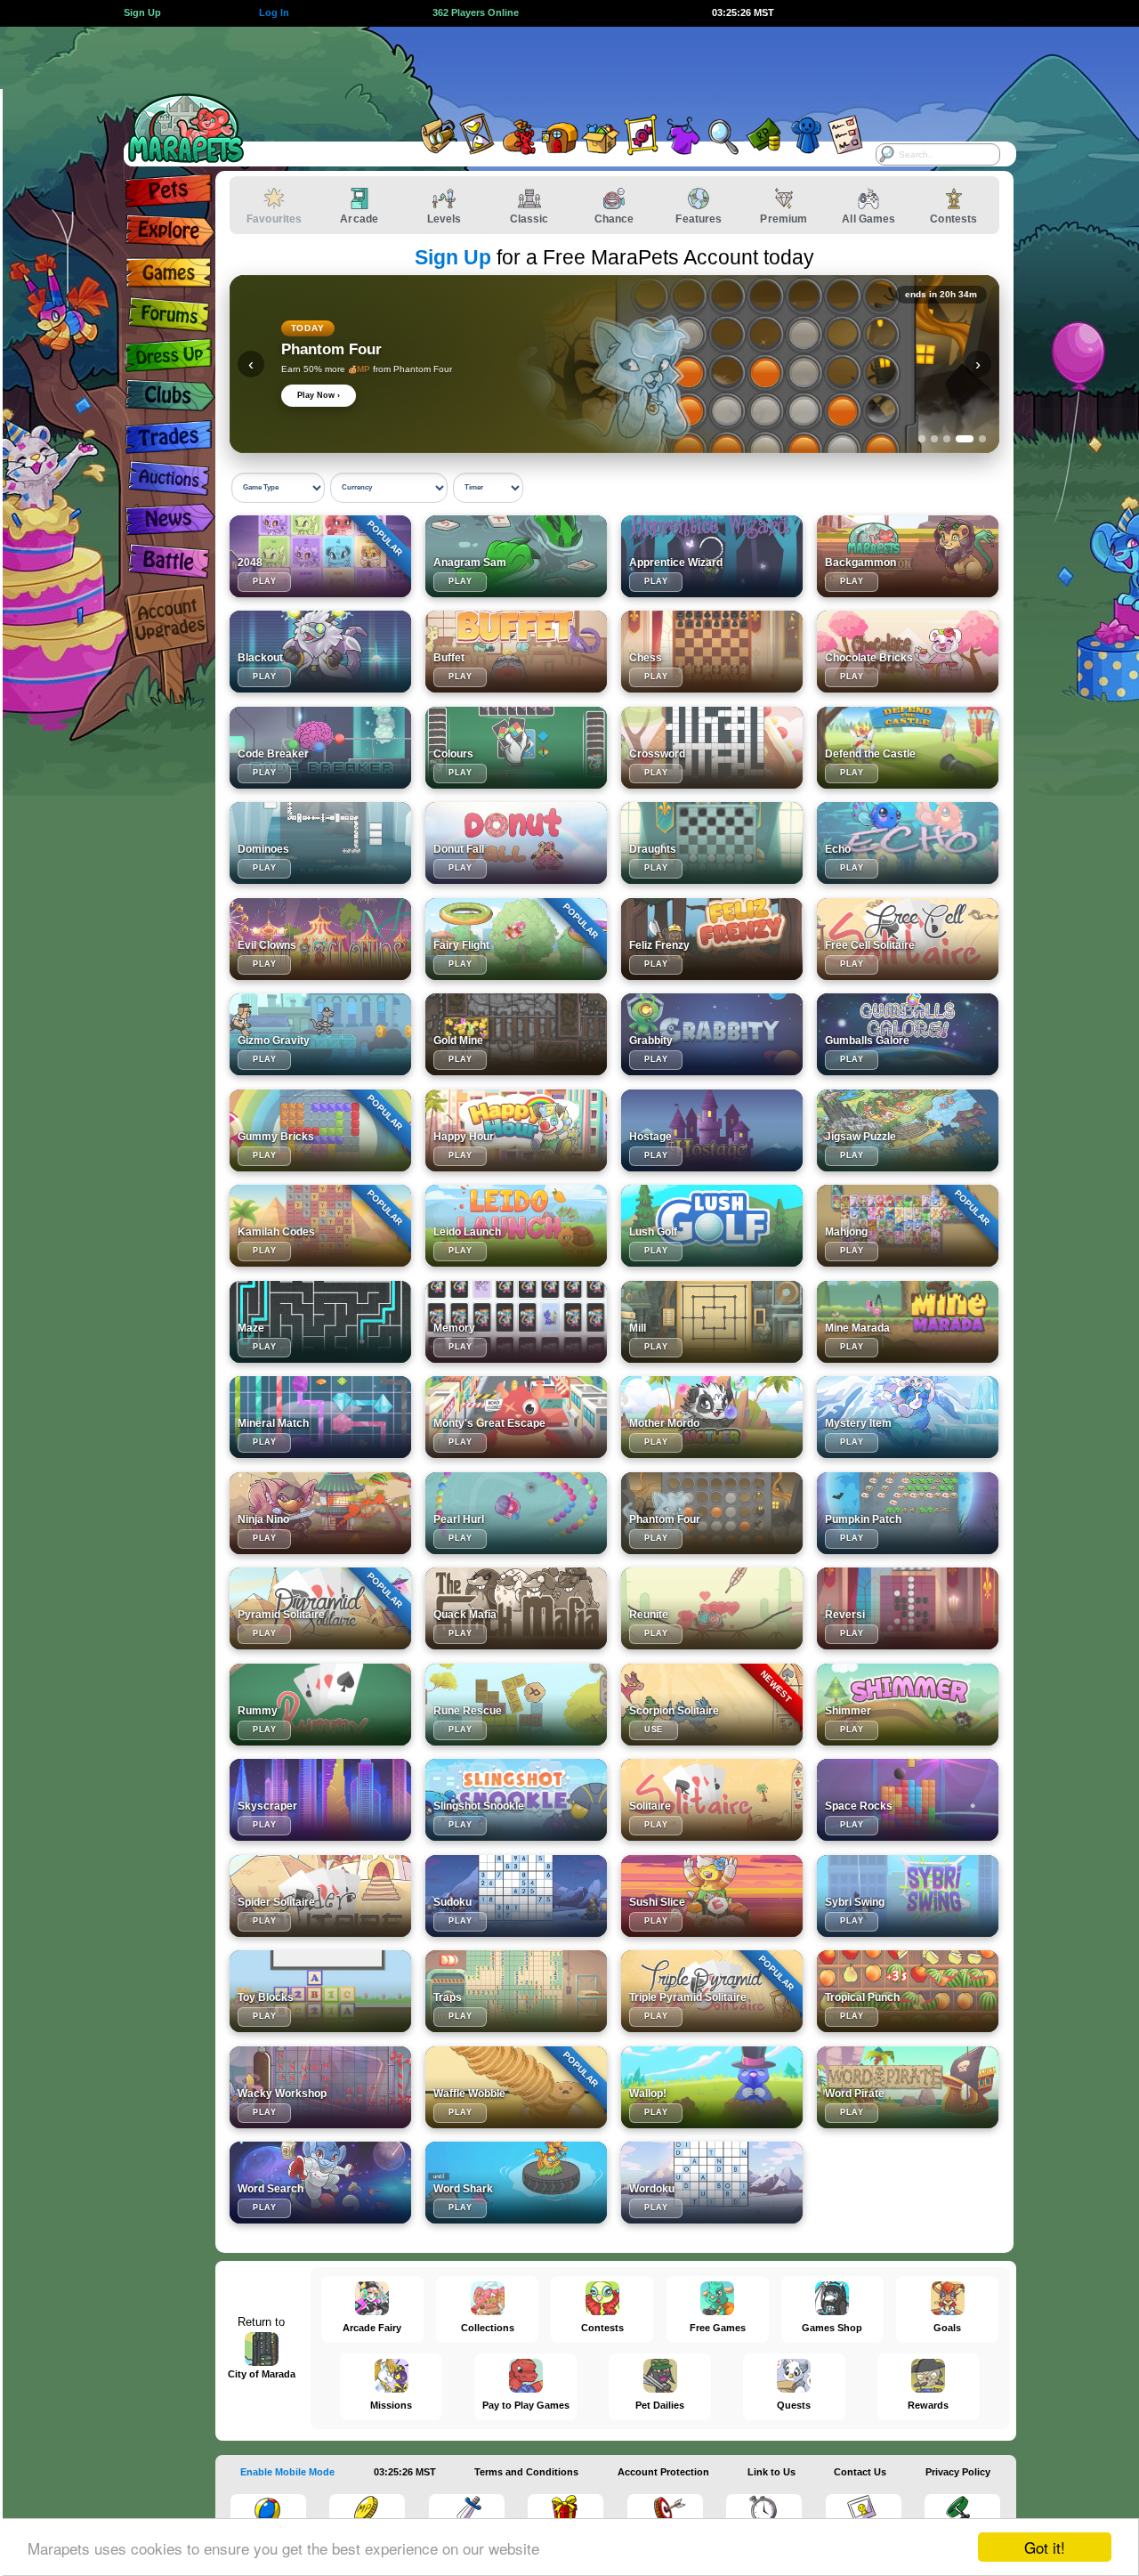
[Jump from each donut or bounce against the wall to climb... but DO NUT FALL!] (516, 843)
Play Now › (319, 395)
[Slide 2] (934, 439)
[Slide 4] (965, 439)
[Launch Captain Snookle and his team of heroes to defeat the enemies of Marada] (516, 1800)
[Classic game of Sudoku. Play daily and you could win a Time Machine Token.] (516, 1896)
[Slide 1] (922, 439)
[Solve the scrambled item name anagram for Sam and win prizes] (516, 556)
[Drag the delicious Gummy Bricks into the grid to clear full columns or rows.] (320, 1130)
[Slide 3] (947, 439)
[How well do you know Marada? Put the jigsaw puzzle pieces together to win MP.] (908, 1130)
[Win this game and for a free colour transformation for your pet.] (516, 748)
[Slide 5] (982, 439)
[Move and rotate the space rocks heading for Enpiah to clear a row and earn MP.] (908, 1800)
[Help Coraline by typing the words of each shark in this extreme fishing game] (516, 2183)
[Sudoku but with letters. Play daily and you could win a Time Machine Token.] (712, 2183)
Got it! (1045, 2547)
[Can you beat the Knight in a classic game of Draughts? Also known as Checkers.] (712, 843)
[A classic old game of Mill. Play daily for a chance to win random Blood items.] (712, 1322)
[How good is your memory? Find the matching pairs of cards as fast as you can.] (516, 1322)
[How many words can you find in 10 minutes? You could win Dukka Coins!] (908, 2087)
